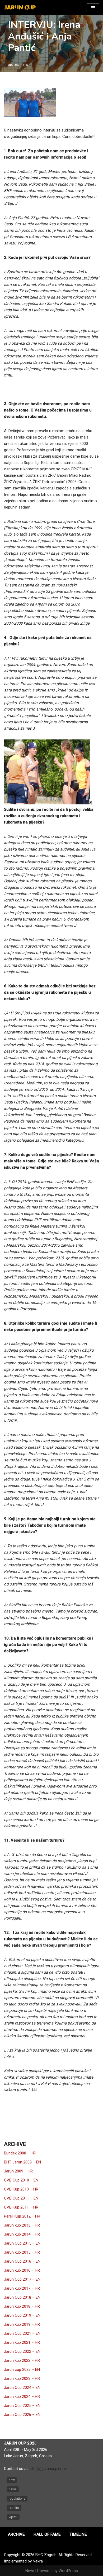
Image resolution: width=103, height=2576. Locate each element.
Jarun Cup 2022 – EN (22, 2351)
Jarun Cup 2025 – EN (22, 2406)
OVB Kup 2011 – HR (21, 2207)
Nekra (38, 2561)
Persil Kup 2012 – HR (22, 2216)
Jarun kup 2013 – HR (22, 2225)
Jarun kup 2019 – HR (22, 2324)
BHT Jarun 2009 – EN (22, 2162)
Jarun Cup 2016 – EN (22, 2261)
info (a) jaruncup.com (47, 2469)
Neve (30, 2571)
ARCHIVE (16, 2534)
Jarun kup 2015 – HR (22, 2252)
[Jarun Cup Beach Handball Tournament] (20, 8)
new (12, 2480)
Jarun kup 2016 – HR (22, 2270)
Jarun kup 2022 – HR (22, 2360)
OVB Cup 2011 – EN (21, 2198)
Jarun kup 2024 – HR (22, 2397)
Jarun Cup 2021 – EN (22, 2333)
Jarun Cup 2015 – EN (22, 2243)
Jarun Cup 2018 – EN (22, 2297)
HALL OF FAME (47, 2534)
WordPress (68, 2571)
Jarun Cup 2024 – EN (22, 2387)
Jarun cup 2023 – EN (22, 2369)
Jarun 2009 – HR (18, 2171)
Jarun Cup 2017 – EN (22, 2279)
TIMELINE (78, 2534)
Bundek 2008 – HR (20, 2153)
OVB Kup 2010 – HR (21, 2189)
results (14, 2508)
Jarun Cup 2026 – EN (22, 2415)
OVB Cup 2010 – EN (21, 2180)
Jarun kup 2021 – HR (22, 2342)
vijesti (13, 2517)
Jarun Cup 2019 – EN (22, 2315)
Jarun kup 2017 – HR (22, 2288)
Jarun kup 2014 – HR (22, 2234)
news (13, 2489)
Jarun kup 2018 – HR (22, 2306)
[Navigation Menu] (93, 8)
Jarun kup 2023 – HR (22, 2378)
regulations (17, 2499)
